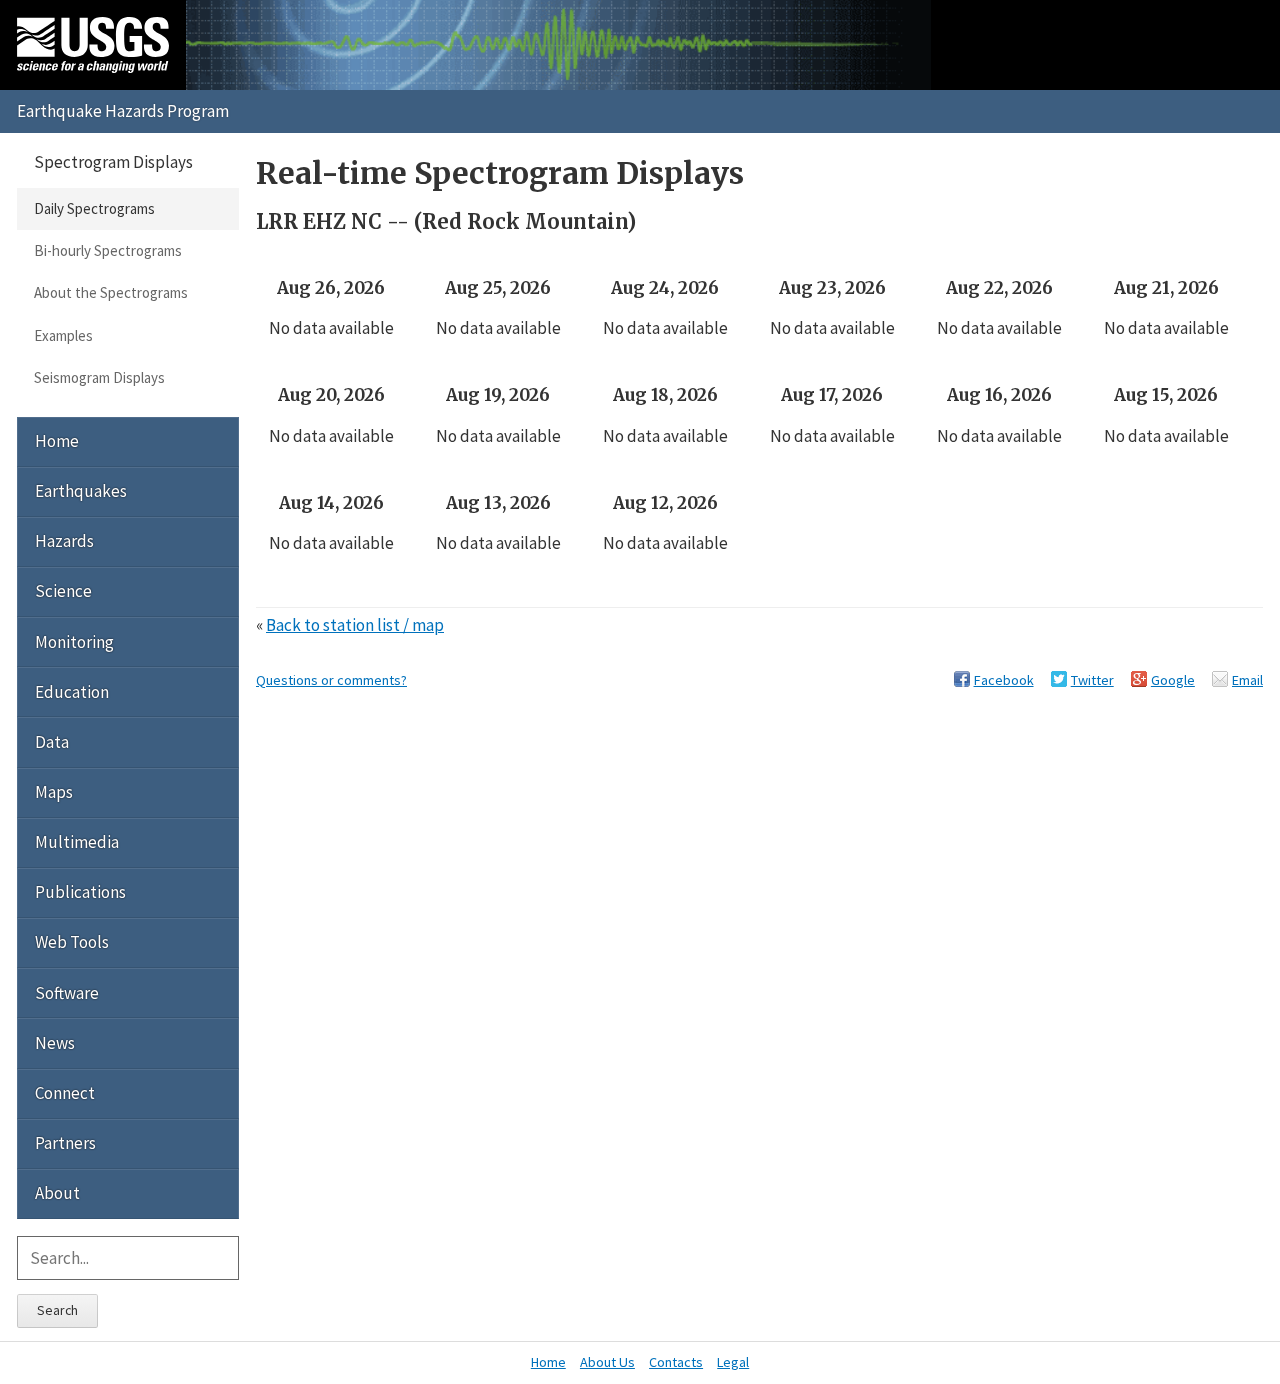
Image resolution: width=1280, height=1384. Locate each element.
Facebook (1004, 680)
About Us (607, 1362)
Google (1173, 680)
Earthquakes (81, 491)
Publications (80, 892)
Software (67, 993)
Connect (65, 1093)
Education (72, 692)
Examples (63, 335)
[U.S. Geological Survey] (93, 45)
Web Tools (72, 942)
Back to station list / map (355, 625)
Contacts (676, 1362)
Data (52, 742)
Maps (54, 792)
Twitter (1092, 680)
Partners (65, 1143)
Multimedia (77, 842)
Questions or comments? (331, 680)
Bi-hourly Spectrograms (108, 250)
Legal (733, 1362)
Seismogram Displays (99, 377)
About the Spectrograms (111, 292)
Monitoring (74, 642)
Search (57, 1310)
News (55, 1043)
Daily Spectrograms (94, 208)
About (57, 1193)
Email (1247, 680)
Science (63, 591)
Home (57, 441)
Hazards (64, 541)
